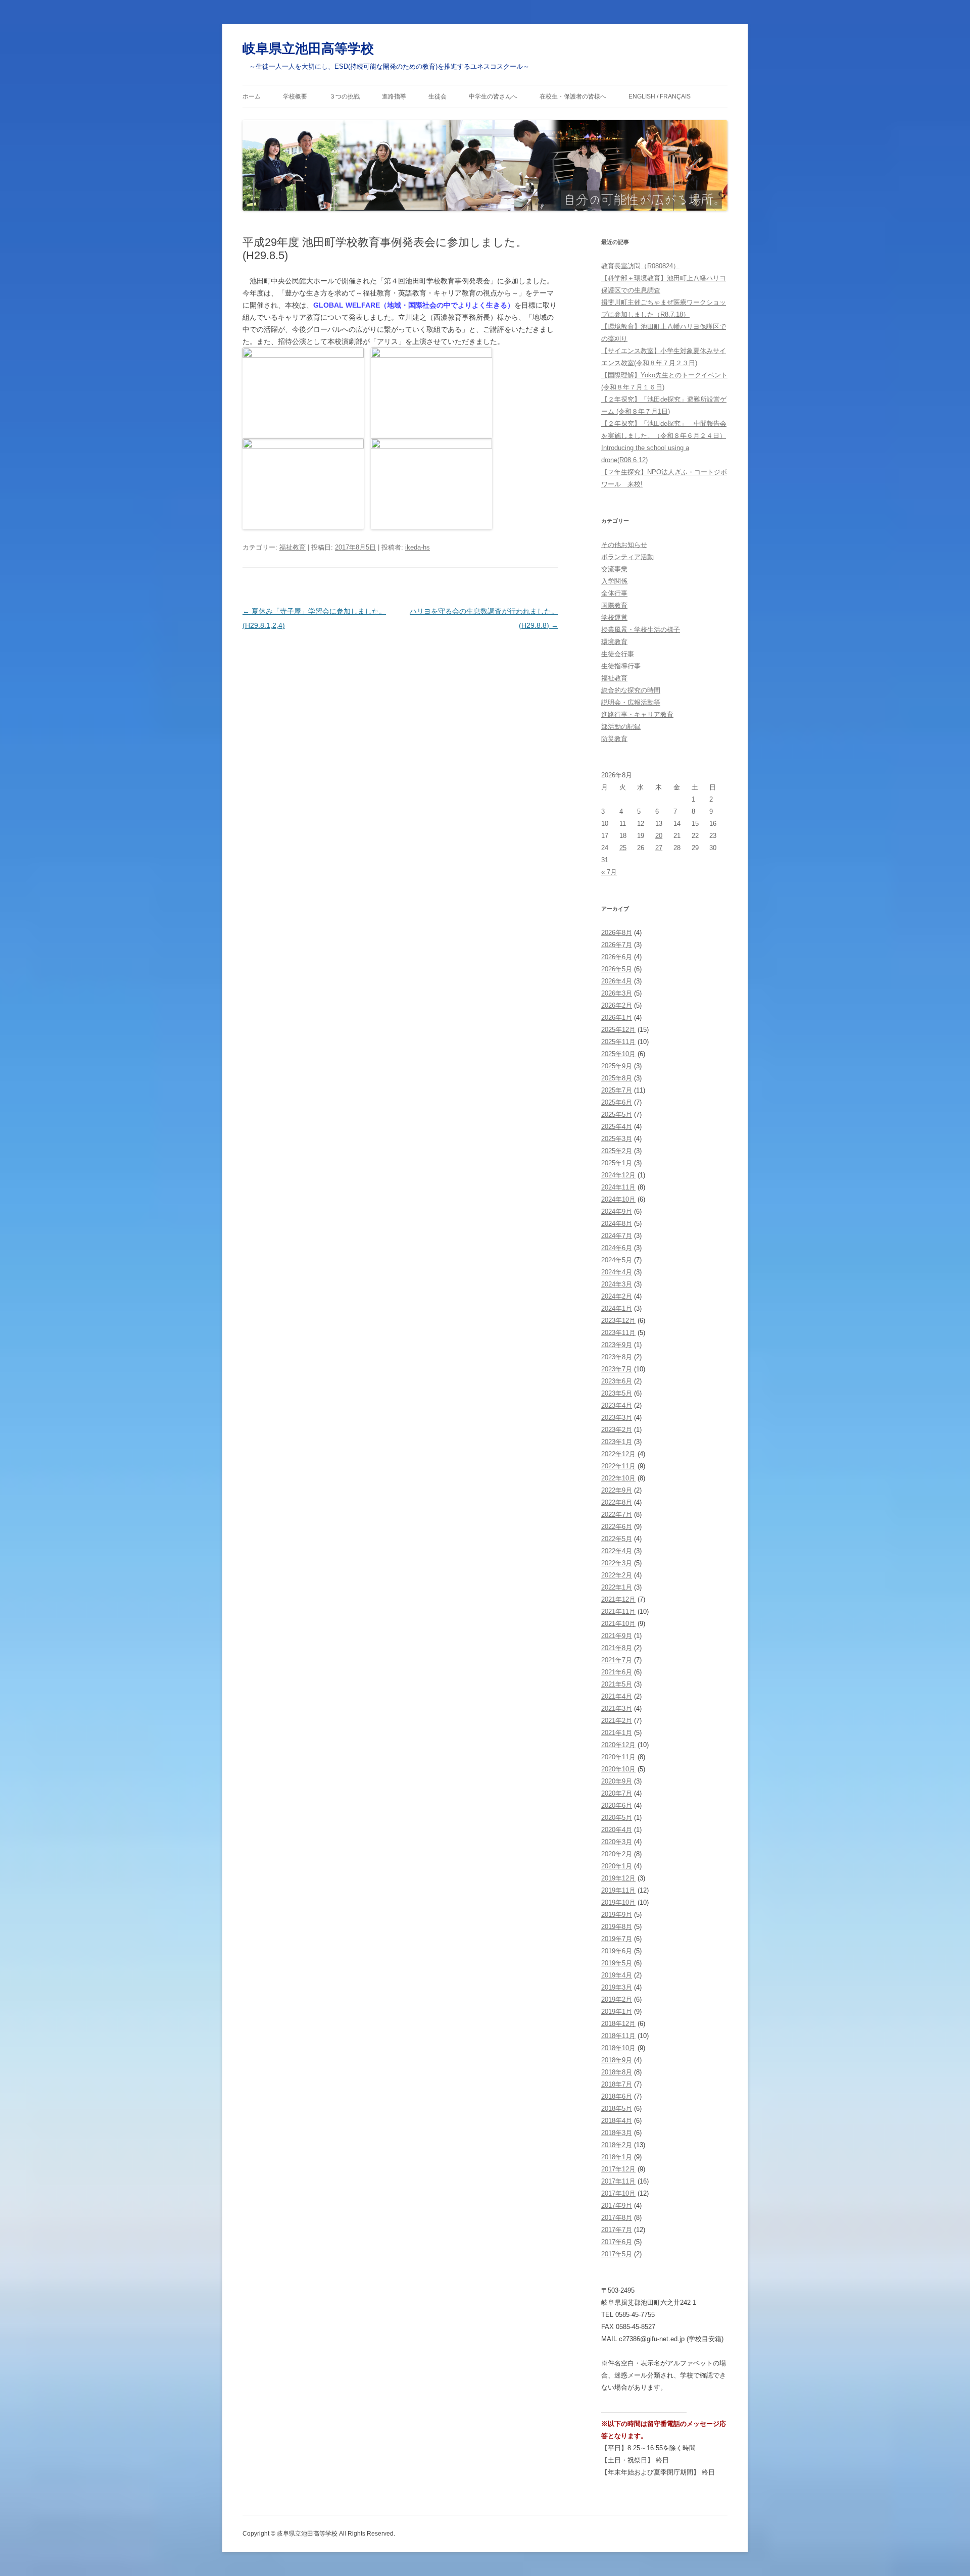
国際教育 (614, 605)
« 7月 (609, 872)
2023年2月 (617, 1430)
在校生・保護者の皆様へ (573, 96)
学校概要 (295, 96)
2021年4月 (617, 1696)
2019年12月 (618, 1878)
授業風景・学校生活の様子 (641, 630)
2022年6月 (617, 1527)
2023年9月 (617, 1345)
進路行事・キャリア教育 (637, 714)
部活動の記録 (621, 727)
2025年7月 (617, 1090)
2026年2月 (617, 1005)
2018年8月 (617, 2072)
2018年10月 (618, 2048)
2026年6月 (617, 957)
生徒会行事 (618, 654)
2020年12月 (618, 1745)
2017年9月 (617, 2206)
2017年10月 (618, 2193)
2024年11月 (618, 1187)
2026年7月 (617, 945)
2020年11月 (618, 1757)
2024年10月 (618, 1199)
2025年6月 (617, 1102)
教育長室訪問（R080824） (640, 266)
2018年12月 (618, 2024)
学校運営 (614, 617)
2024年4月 (617, 1272)
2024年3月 (617, 1284)
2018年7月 (617, 2084)
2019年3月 (617, 1987)
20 (659, 836)
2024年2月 (617, 1296)
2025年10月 (618, 1054)
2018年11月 (618, 2036)
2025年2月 (617, 1151)
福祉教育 (293, 547)
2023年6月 (617, 1381)
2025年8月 (617, 1078)
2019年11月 (618, 1890)
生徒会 (438, 96)
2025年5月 (617, 1114)
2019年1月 (617, 2012)
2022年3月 (617, 1563)
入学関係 (614, 581)
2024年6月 (617, 1248)
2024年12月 (618, 1175)
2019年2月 (617, 1999)
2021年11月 (618, 1612)
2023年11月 (618, 1333)
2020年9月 (617, 1781)
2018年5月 (617, 2109)
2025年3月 (617, 1139)
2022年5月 (617, 1539)
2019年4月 (617, 1975)
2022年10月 (618, 1478)
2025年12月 (618, 1030)
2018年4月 (617, 2121)
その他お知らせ (624, 545)
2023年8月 (617, 1357)
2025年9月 (617, 1066)
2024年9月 (617, 1211)
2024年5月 (617, 1260)
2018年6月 (617, 2096)
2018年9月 (617, 2060)
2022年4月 (617, 1551)
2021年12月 (618, 1599)
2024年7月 (617, 1236)
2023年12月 (618, 1321)
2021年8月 (617, 1648)
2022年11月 (618, 1466)
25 (623, 848)
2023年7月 (617, 1369)
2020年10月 (618, 1769)
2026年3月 (617, 993)
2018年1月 (617, 2157)
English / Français (660, 96)
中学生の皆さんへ (493, 96)
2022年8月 (617, 1502)
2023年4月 (617, 1405)
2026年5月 (617, 969)
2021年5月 (617, 1684)
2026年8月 (617, 933)
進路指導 (394, 96)
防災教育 (614, 739)
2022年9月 (617, 1490)
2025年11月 (618, 1042)
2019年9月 (617, 1915)
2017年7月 (617, 2230)
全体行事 (614, 593)
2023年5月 (617, 1393)
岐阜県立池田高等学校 (308, 48)
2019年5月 (617, 1963)
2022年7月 (617, 1515)
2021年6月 (617, 1672)
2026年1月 (617, 1018)
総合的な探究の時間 (631, 690)
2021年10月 (618, 1624)
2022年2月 (617, 1575)
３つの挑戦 (345, 96)
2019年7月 (617, 1939)
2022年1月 (617, 1587)
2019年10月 (618, 1902)
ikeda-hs (418, 547)
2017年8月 (617, 2218)
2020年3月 (617, 1842)
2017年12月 (618, 2169)
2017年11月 (618, 2181)
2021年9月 (617, 1636)
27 (659, 848)
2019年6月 (617, 1951)
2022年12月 (618, 1454)
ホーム (252, 96)
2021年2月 (617, 1721)
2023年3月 (617, 1418)
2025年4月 (617, 1127)
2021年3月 (617, 1708)
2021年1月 (617, 1733)
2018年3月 (617, 2133)
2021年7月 (617, 1660)
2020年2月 (617, 1854)
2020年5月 (617, 1818)
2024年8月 (617, 1224)
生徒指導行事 (621, 666)
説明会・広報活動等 (631, 702)
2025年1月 (617, 1163)
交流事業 (614, 569)
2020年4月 (617, 1830)
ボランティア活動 (627, 557)
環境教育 (614, 642)
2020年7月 (617, 1793)
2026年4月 (617, 981)
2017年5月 (617, 2254)
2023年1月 (617, 1442)
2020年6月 (617, 1805)
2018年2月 (617, 2145)
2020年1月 (617, 1866)
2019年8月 (617, 1927)
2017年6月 (617, 2242)
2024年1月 (617, 1308)
